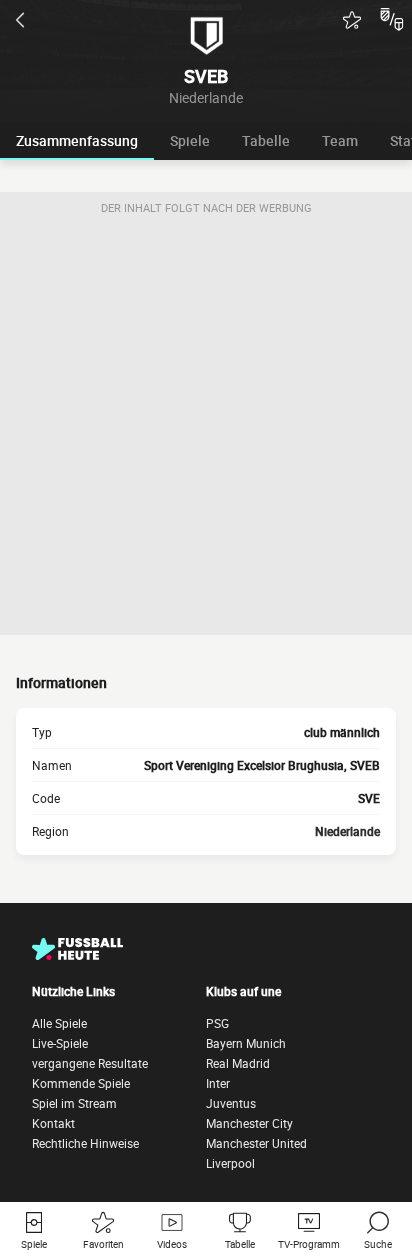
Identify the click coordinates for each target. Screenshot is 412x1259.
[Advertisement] (206, 429)
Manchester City (249, 1123)
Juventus (231, 1103)
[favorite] (352, 20)
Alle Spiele (59, 1023)
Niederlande (347, 831)
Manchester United (256, 1143)
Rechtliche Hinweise (85, 1143)
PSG (217, 1023)
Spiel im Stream (74, 1103)
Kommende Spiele (81, 1083)
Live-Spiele (60, 1043)
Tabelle (266, 140)
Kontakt (53, 1123)
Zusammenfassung (77, 140)
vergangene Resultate (90, 1063)
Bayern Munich (246, 1043)
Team (340, 140)
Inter (218, 1083)
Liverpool (230, 1163)
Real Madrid (238, 1063)
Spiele (190, 140)
